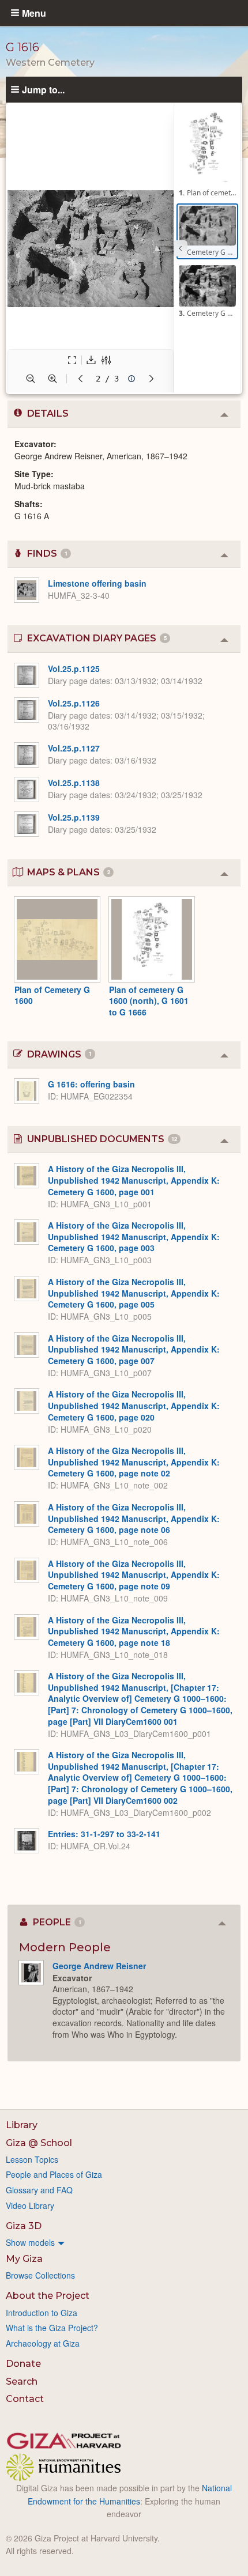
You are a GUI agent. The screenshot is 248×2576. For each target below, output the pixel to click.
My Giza (24, 2259)
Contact (25, 2399)
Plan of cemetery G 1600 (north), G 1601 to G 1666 (149, 1001)
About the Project (48, 2296)
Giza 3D (24, 2226)
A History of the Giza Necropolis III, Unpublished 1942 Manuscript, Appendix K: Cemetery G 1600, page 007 (134, 1349)
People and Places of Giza (54, 2174)
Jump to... (43, 89)
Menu (34, 13)
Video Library (30, 2205)
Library (22, 2125)
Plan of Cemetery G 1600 (52, 995)
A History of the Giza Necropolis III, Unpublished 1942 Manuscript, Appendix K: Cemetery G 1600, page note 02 (134, 1462)
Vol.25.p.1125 (74, 668)
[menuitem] (124, 2242)
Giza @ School (39, 2143)
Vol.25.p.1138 (74, 783)
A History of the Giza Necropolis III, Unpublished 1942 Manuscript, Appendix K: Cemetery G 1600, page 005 (134, 1293)
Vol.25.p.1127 (74, 748)
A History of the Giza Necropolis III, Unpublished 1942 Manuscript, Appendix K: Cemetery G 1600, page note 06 (134, 1518)
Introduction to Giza (42, 2313)
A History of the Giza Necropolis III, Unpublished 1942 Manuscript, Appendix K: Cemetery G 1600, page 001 (134, 1180)
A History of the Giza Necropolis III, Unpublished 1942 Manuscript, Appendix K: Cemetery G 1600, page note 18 (134, 1631)
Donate (23, 2364)
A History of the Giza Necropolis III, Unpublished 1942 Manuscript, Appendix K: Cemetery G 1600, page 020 (134, 1405)
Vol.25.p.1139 (74, 817)
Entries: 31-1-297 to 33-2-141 (104, 1834)
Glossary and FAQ (39, 2190)
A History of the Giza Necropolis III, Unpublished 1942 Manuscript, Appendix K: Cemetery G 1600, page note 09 (134, 1575)
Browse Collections (40, 2275)
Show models (30, 2242)
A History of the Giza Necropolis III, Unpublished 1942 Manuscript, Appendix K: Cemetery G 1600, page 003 (134, 1236)
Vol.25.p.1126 (74, 703)
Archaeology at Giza (43, 2343)
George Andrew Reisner (99, 1966)
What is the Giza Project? (52, 2328)
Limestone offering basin (97, 583)
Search (22, 2382)
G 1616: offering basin (91, 1084)
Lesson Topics (32, 2159)
